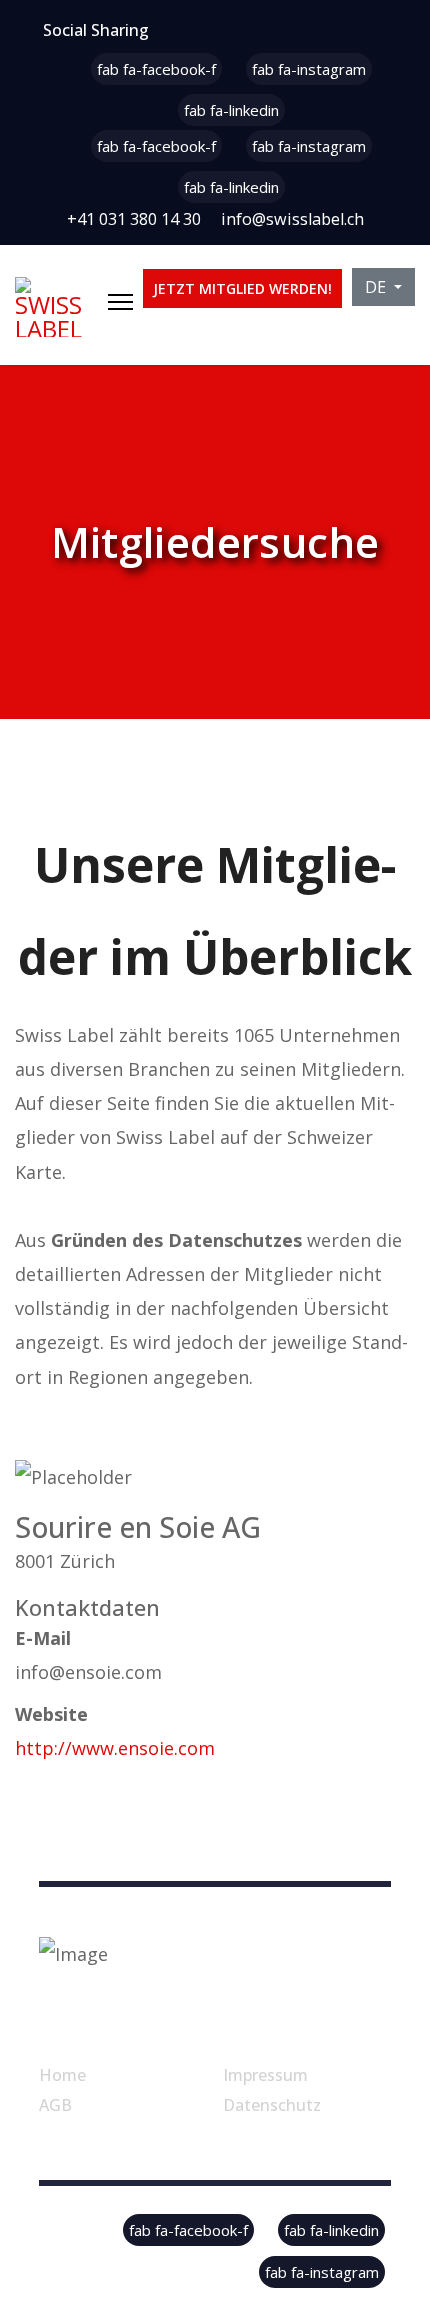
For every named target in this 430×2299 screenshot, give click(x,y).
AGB (55, 2105)
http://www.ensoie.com (115, 1748)
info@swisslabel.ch (292, 219)
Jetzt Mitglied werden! (242, 288)
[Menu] (120, 302)
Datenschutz (272, 2105)
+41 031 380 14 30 (134, 219)
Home (62, 2075)
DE (377, 287)
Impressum (265, 2075)
